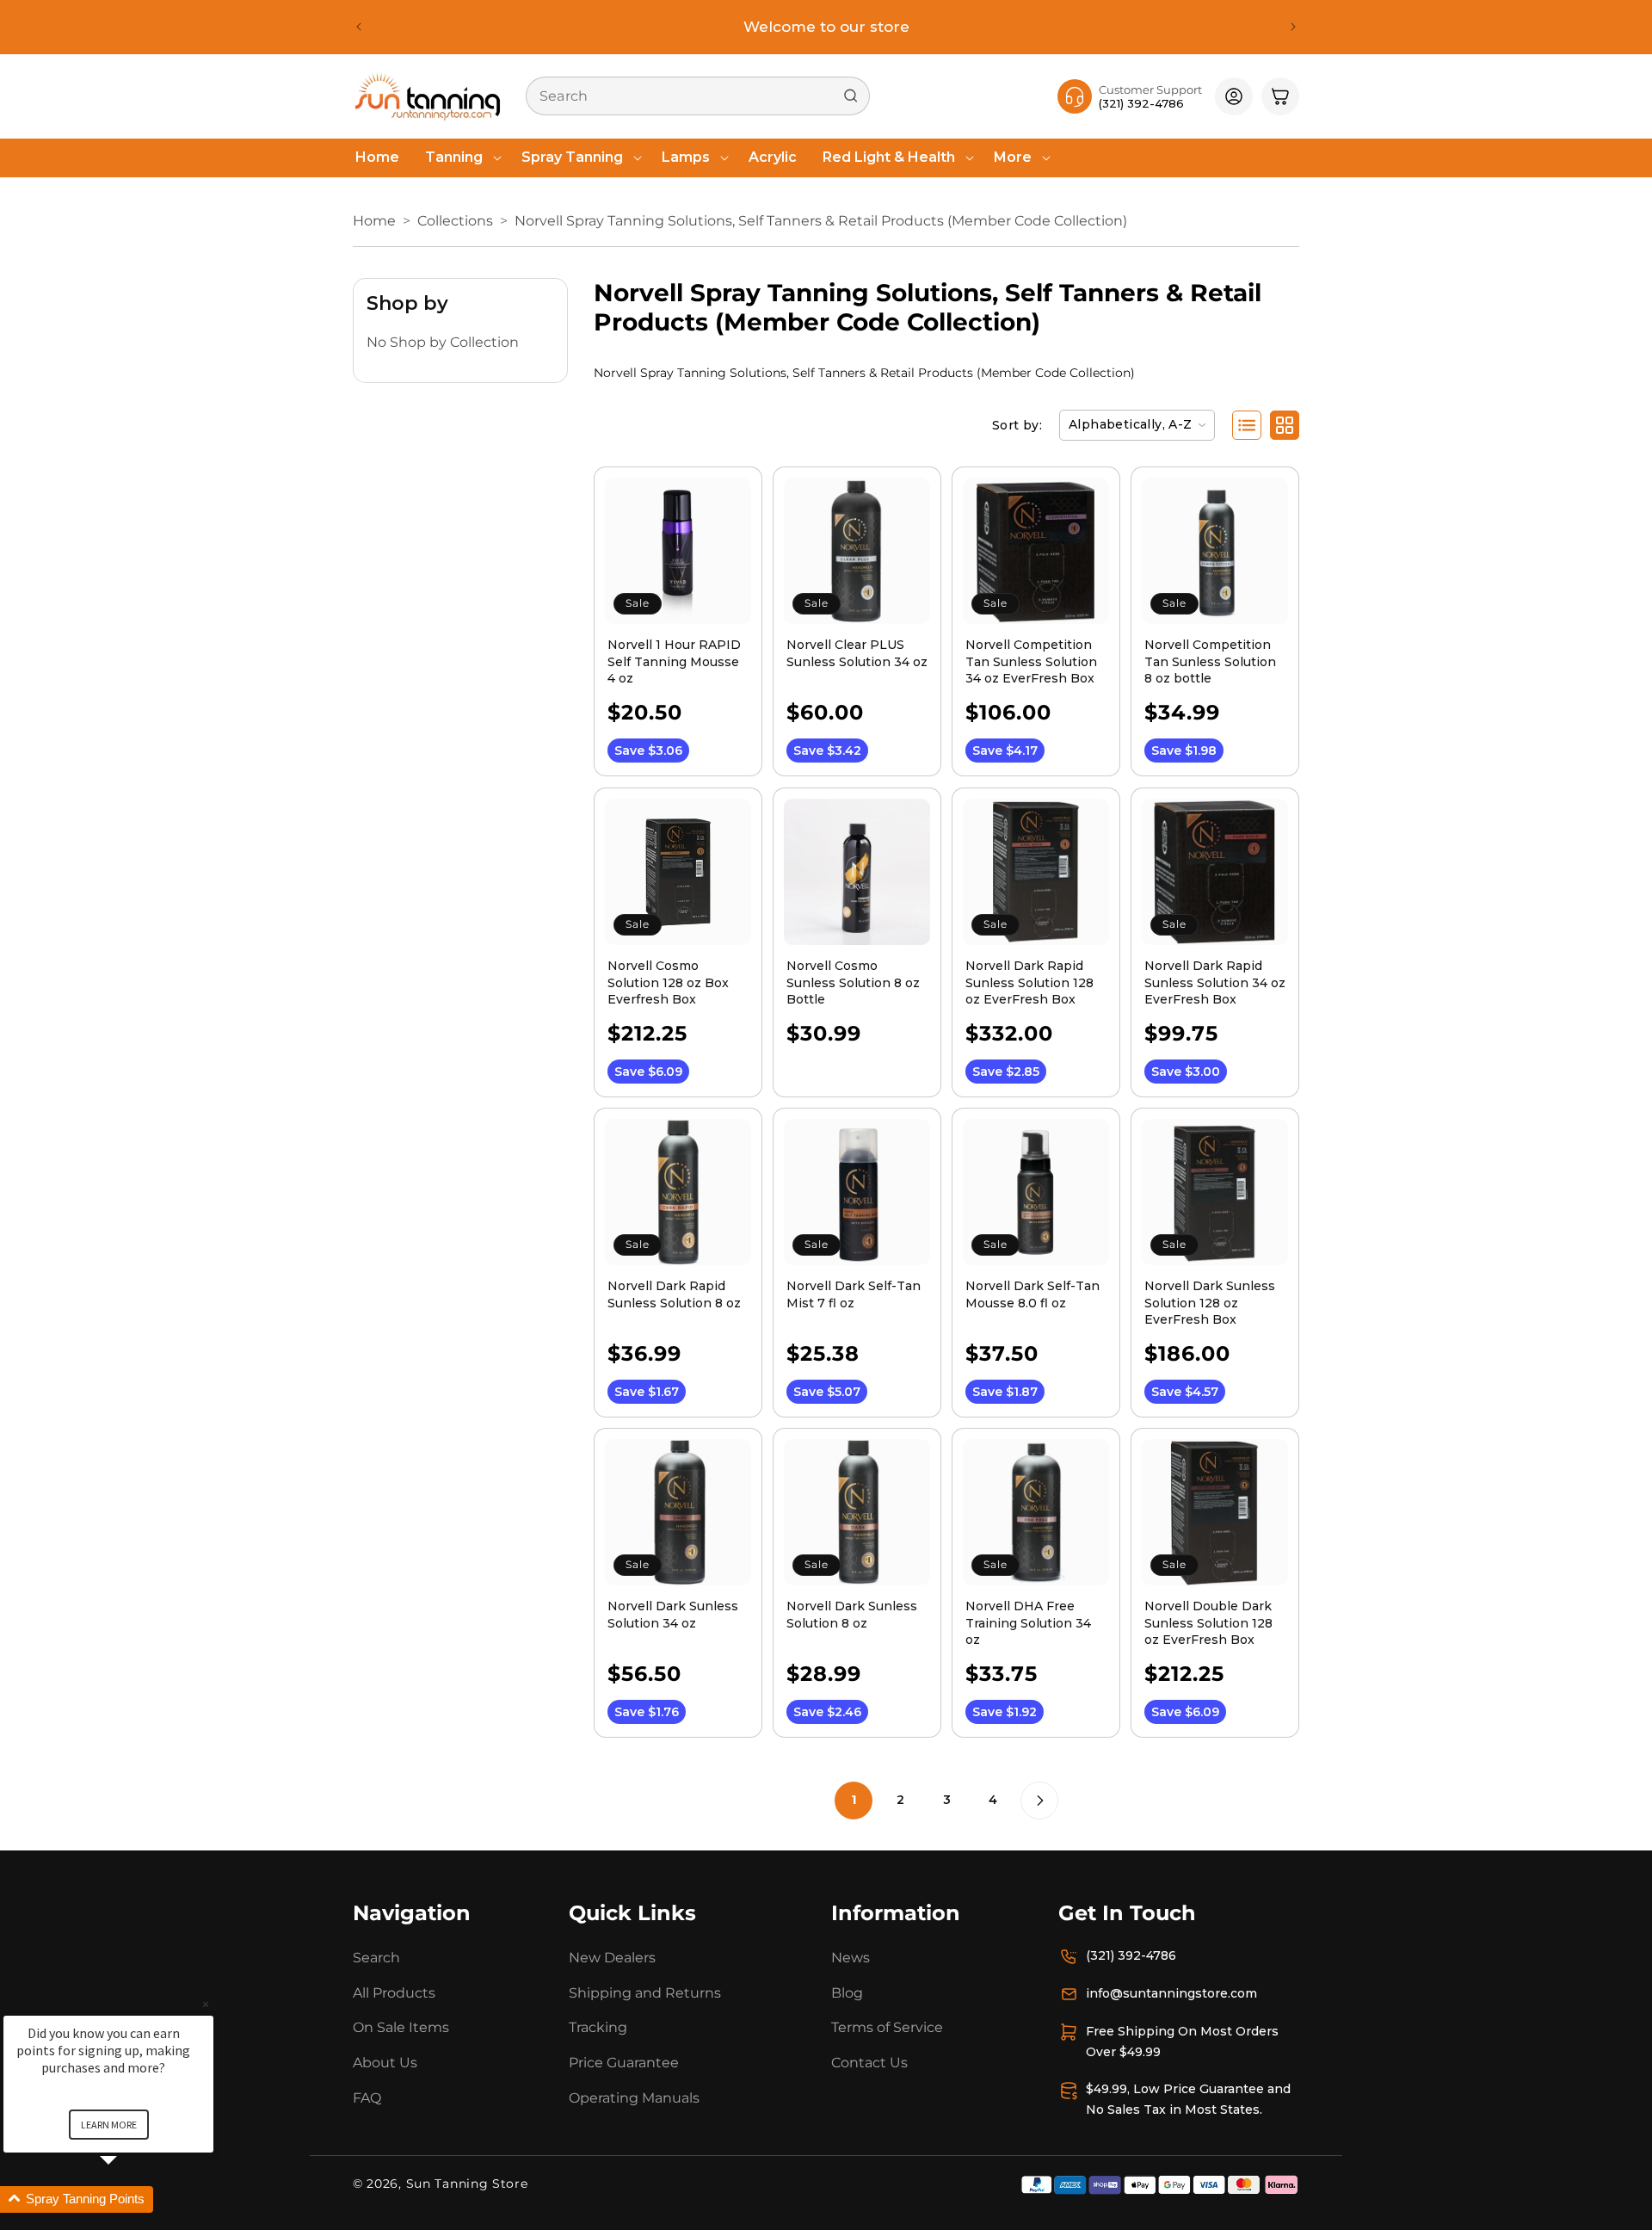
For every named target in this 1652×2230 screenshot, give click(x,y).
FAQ (367, 2098)
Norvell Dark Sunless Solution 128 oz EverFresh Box (1210, 1303)
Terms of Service (887, 2028)
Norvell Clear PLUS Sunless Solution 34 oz (857, 653)
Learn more (109, 2125)
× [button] (206, 2004)
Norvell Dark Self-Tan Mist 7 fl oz (854, 1294)
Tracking (598, 2028)
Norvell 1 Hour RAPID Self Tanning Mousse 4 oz (674, 661)
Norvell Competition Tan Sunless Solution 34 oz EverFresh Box (1031, 661)
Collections (455, 221)
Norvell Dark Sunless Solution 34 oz (673, 1615)
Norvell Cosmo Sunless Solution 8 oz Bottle (853, 982)
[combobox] (698, 96)
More (1013, 157)
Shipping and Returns (645, 1993)
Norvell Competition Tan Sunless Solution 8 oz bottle (1210, 661)
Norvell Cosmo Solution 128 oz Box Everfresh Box (668, 982)
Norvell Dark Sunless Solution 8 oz (852, 1615)
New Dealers (612, 1958)
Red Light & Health (889, 157)
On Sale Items (401, 2028)
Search (376, 1958)
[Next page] (1039, 1801)
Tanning (454, 157)
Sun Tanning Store (467, 2184)
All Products (394, 1993)
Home (374, 221)
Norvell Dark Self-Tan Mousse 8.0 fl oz (1032, 1294)
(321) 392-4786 (1131, 1955)
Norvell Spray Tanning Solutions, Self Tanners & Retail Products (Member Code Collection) (821, 221)
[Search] (851, 96)
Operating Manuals (634, 2098)
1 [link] (854, 1800)
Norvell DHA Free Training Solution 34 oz (1028, 1623)
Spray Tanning (572, 157)
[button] (460, 158)
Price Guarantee (624, 2063)
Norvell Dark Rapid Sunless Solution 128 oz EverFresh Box (1029, 982)
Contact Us (869, 2063)
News (851, 1958)
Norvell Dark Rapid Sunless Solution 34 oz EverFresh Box (1215, 982)
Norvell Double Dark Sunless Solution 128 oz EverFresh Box (1208, 1623)
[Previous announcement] (359, 27)
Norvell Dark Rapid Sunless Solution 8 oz (674, 1294)
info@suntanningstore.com (1171, 1993)
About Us (385, 2063)
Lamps (686, 157)
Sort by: (1017, 425)
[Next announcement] (1293, 27)
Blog (847, 1993)
